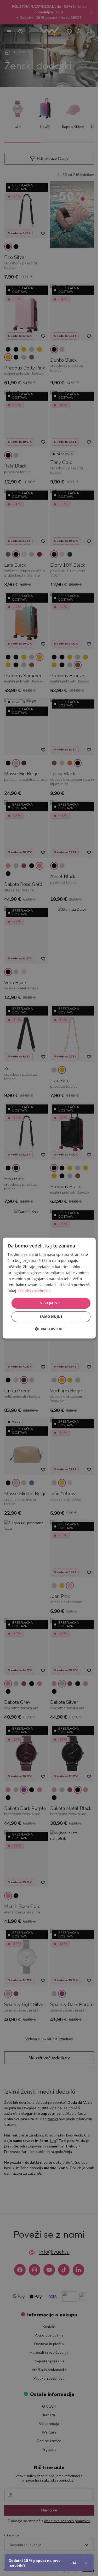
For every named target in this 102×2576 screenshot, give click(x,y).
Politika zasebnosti (35, 1291)
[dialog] (49, 1288)
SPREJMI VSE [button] (51, 1303)
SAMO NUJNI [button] (51, 1317)
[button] (49, 1329)
